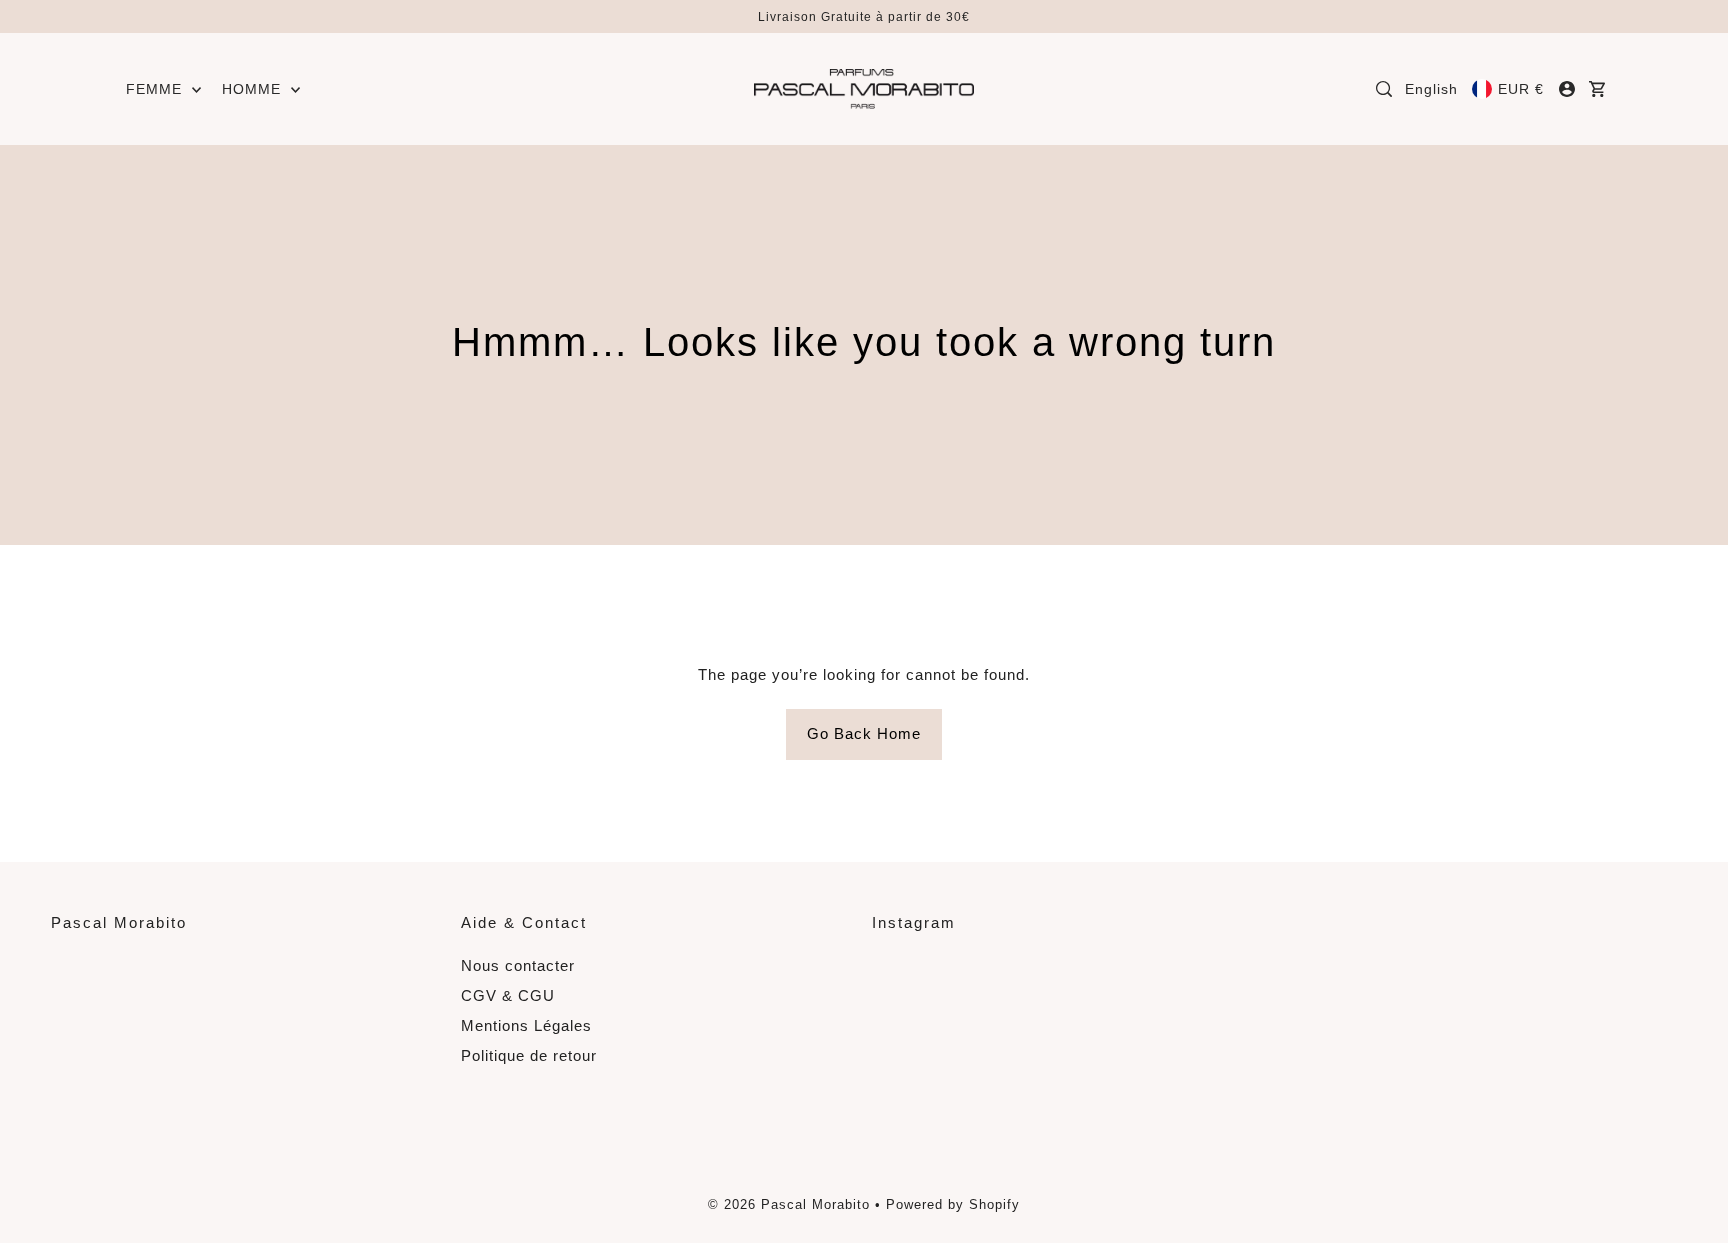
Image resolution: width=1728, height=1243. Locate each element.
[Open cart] (1598, 89)
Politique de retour (529, 1055)
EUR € (1521, 89)
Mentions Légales (526, 1025)
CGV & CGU (508, 995)
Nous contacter (518, 965)
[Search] (1384, 89)
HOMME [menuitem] (254, 89)
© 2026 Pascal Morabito (789, 1204)
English (1431, 89)
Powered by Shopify (953, 1204)
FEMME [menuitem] (156, 89)
